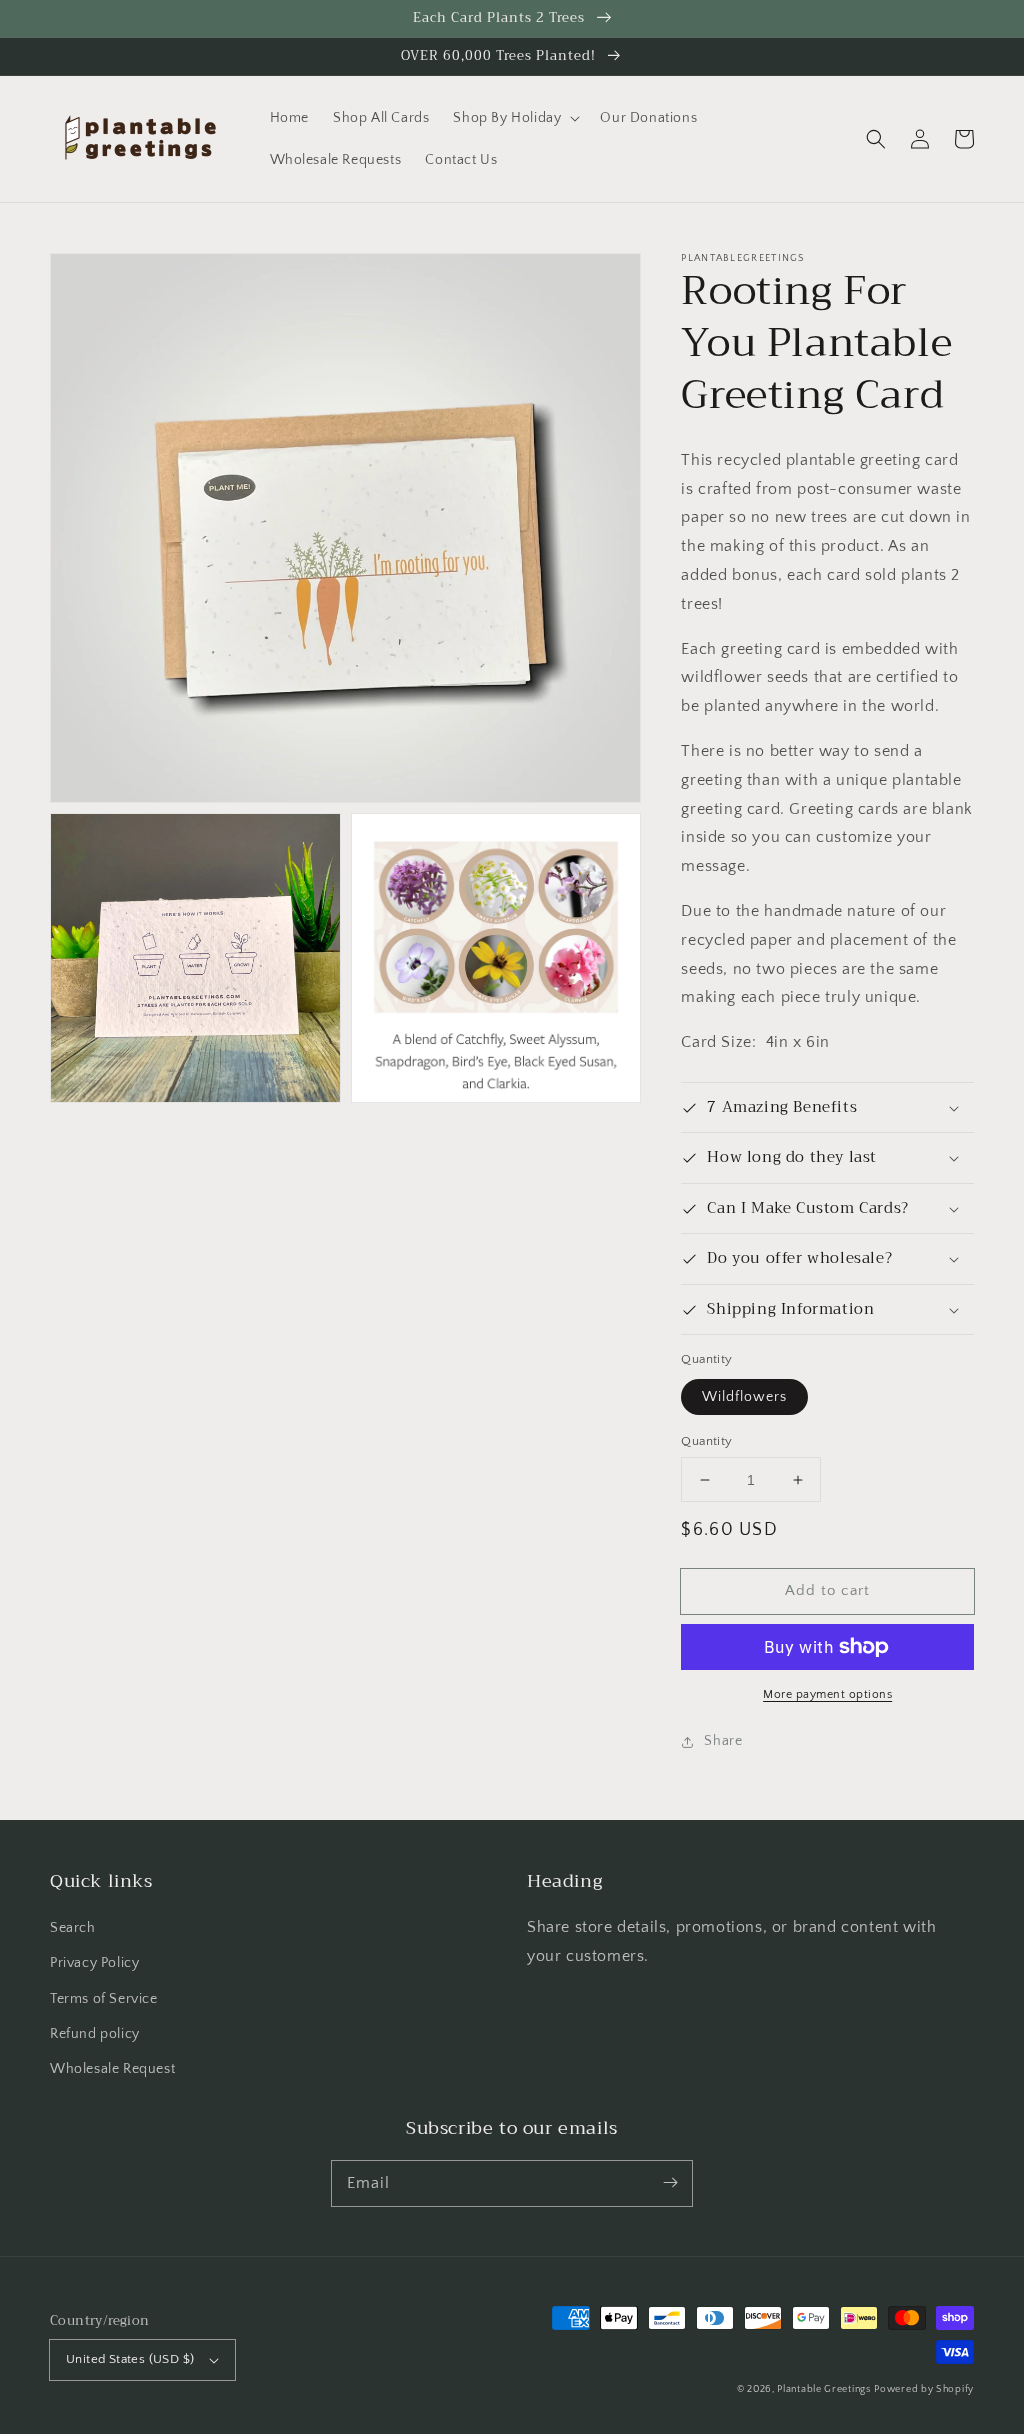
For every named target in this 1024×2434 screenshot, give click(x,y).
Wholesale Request (112, 2069)
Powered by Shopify (924, 2389)
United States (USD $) (130, 2359)
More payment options (827, 1694)
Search (73, 1928)
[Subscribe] (670, 2183)
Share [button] (723, 1741)
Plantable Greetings (823, 2389)
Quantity (706, 1441)
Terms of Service (104, 1999)
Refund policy (95, 2034)
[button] (876, 139)
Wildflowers (744, 1397)
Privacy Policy (94, 1963)
